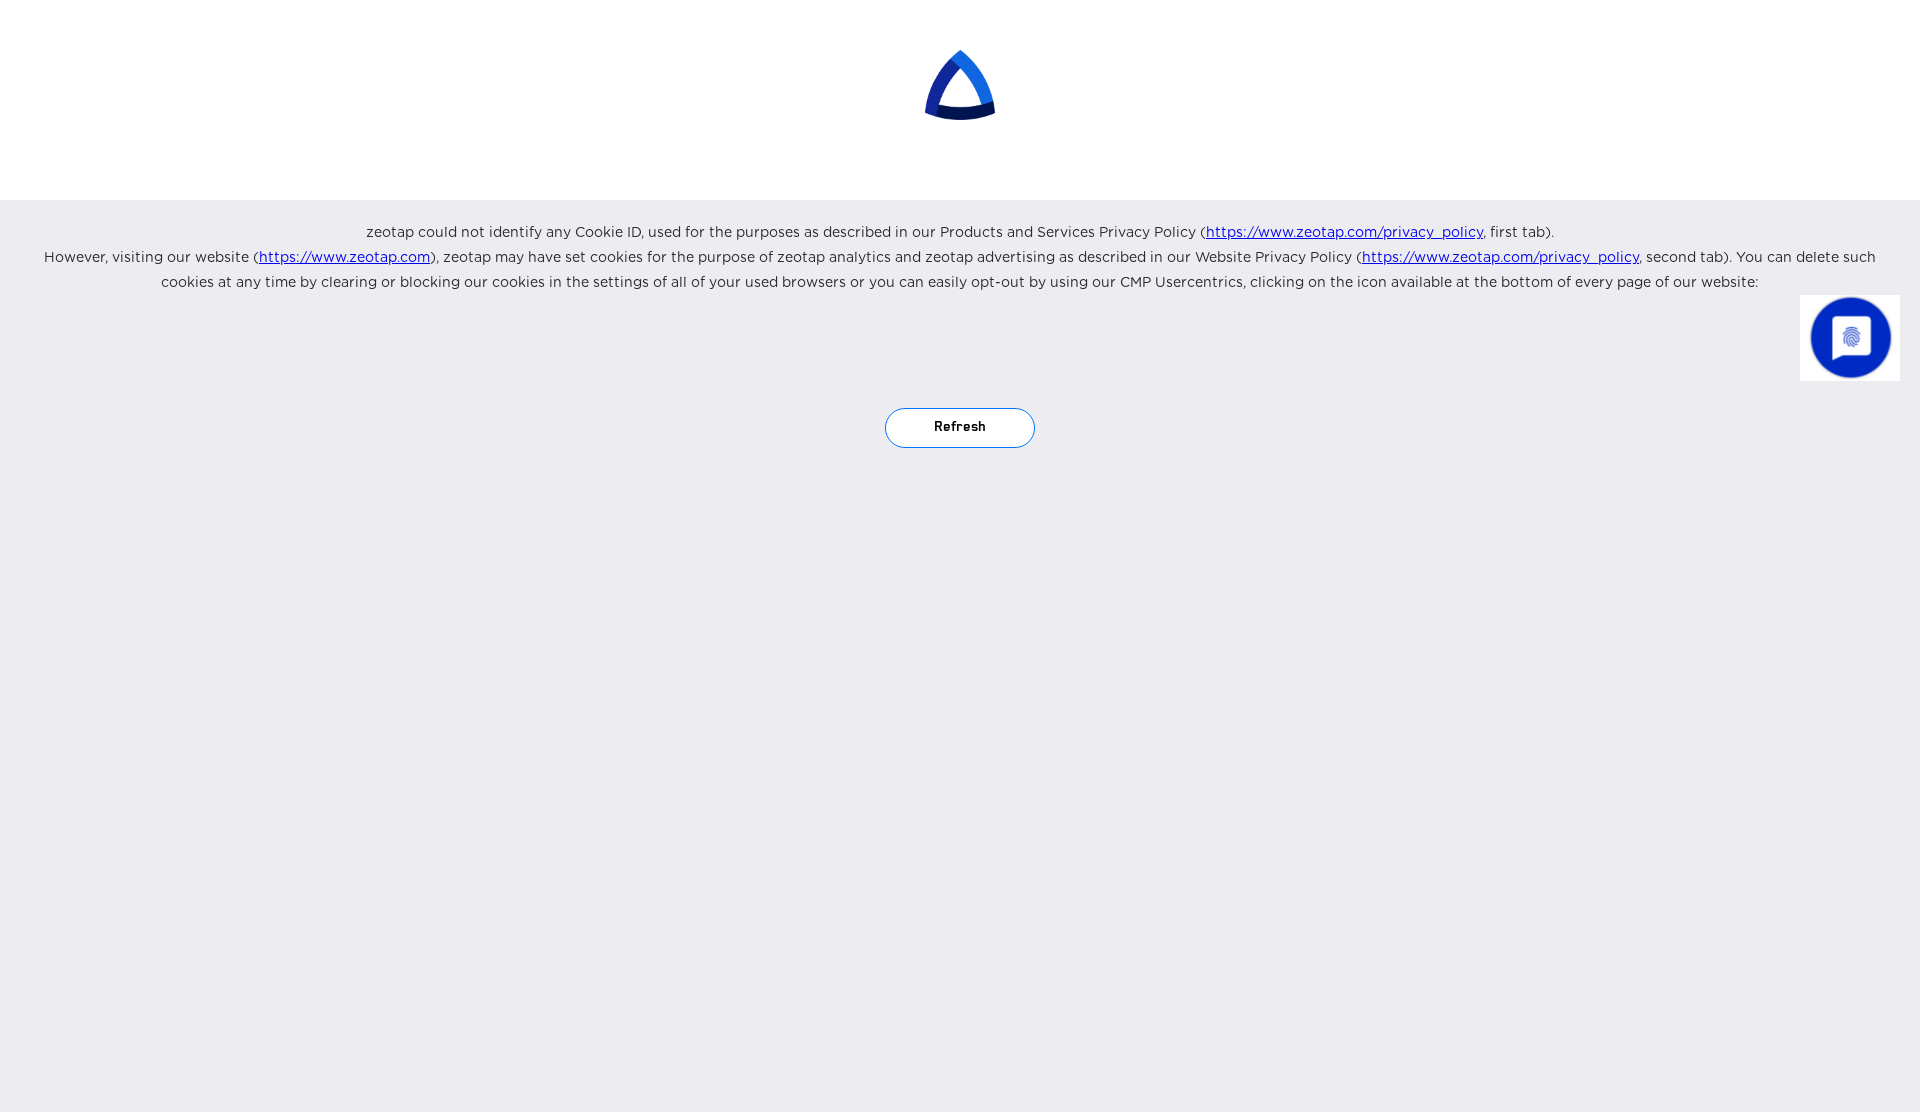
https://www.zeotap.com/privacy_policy (1344, 232)
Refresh (960, 427)
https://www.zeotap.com (344, 257)
